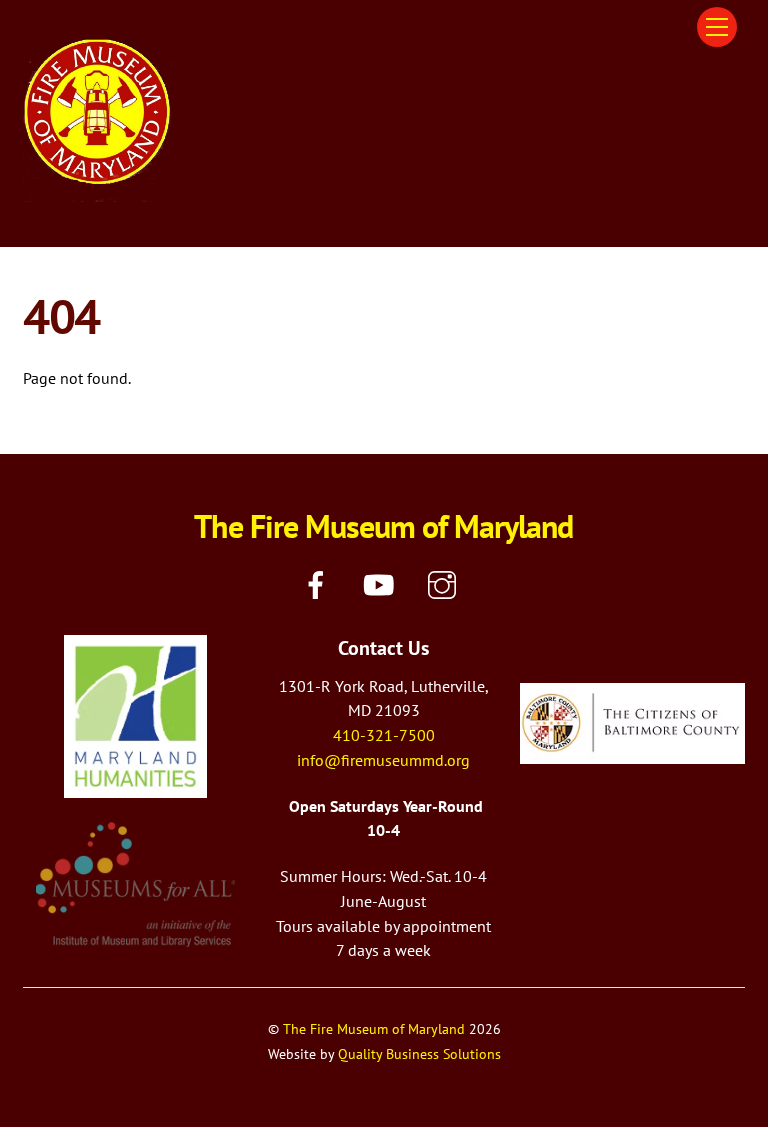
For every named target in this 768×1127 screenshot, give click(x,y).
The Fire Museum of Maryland (374, 1028)
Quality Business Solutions (419, 1053)
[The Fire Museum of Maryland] (98, 193)
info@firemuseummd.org (383, 760)
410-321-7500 (384, 735)
